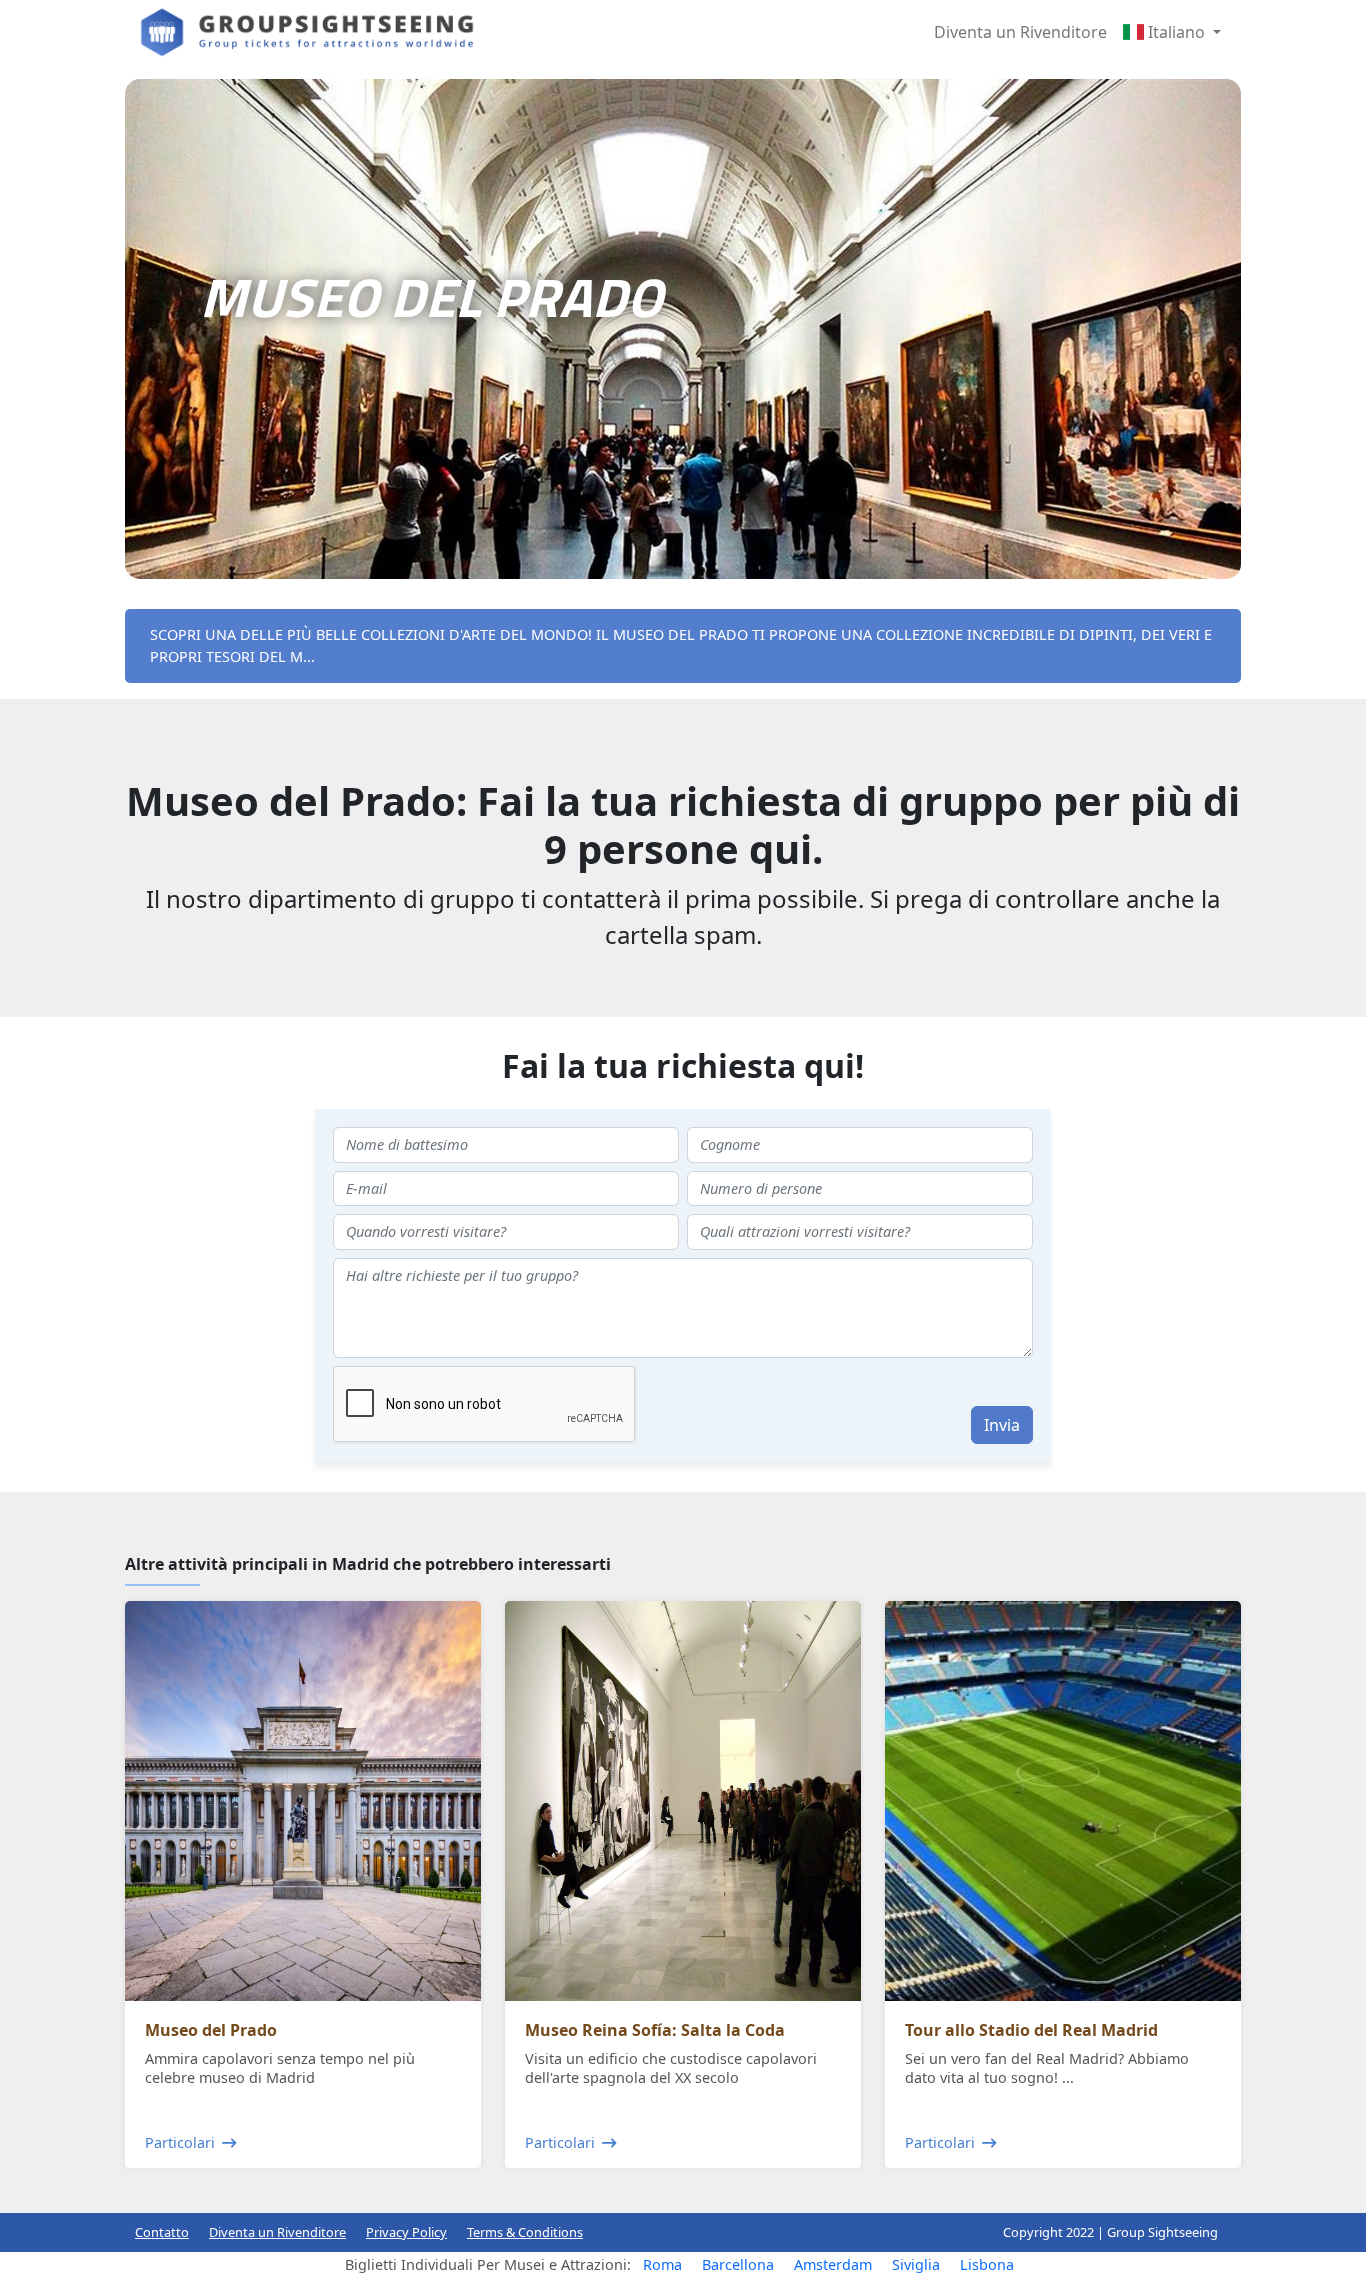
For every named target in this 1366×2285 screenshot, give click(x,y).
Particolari (180, 2142)
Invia (1002, 1425)
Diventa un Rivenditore (1020, 32)
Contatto (162, 2232)
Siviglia (916, 2264)
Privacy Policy (406, 2232)
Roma (662, 2264)
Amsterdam (833, 2264)
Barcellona (738, 2264)
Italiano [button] (1176, 32)
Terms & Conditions (525, 2232)
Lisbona (987, 2264)
